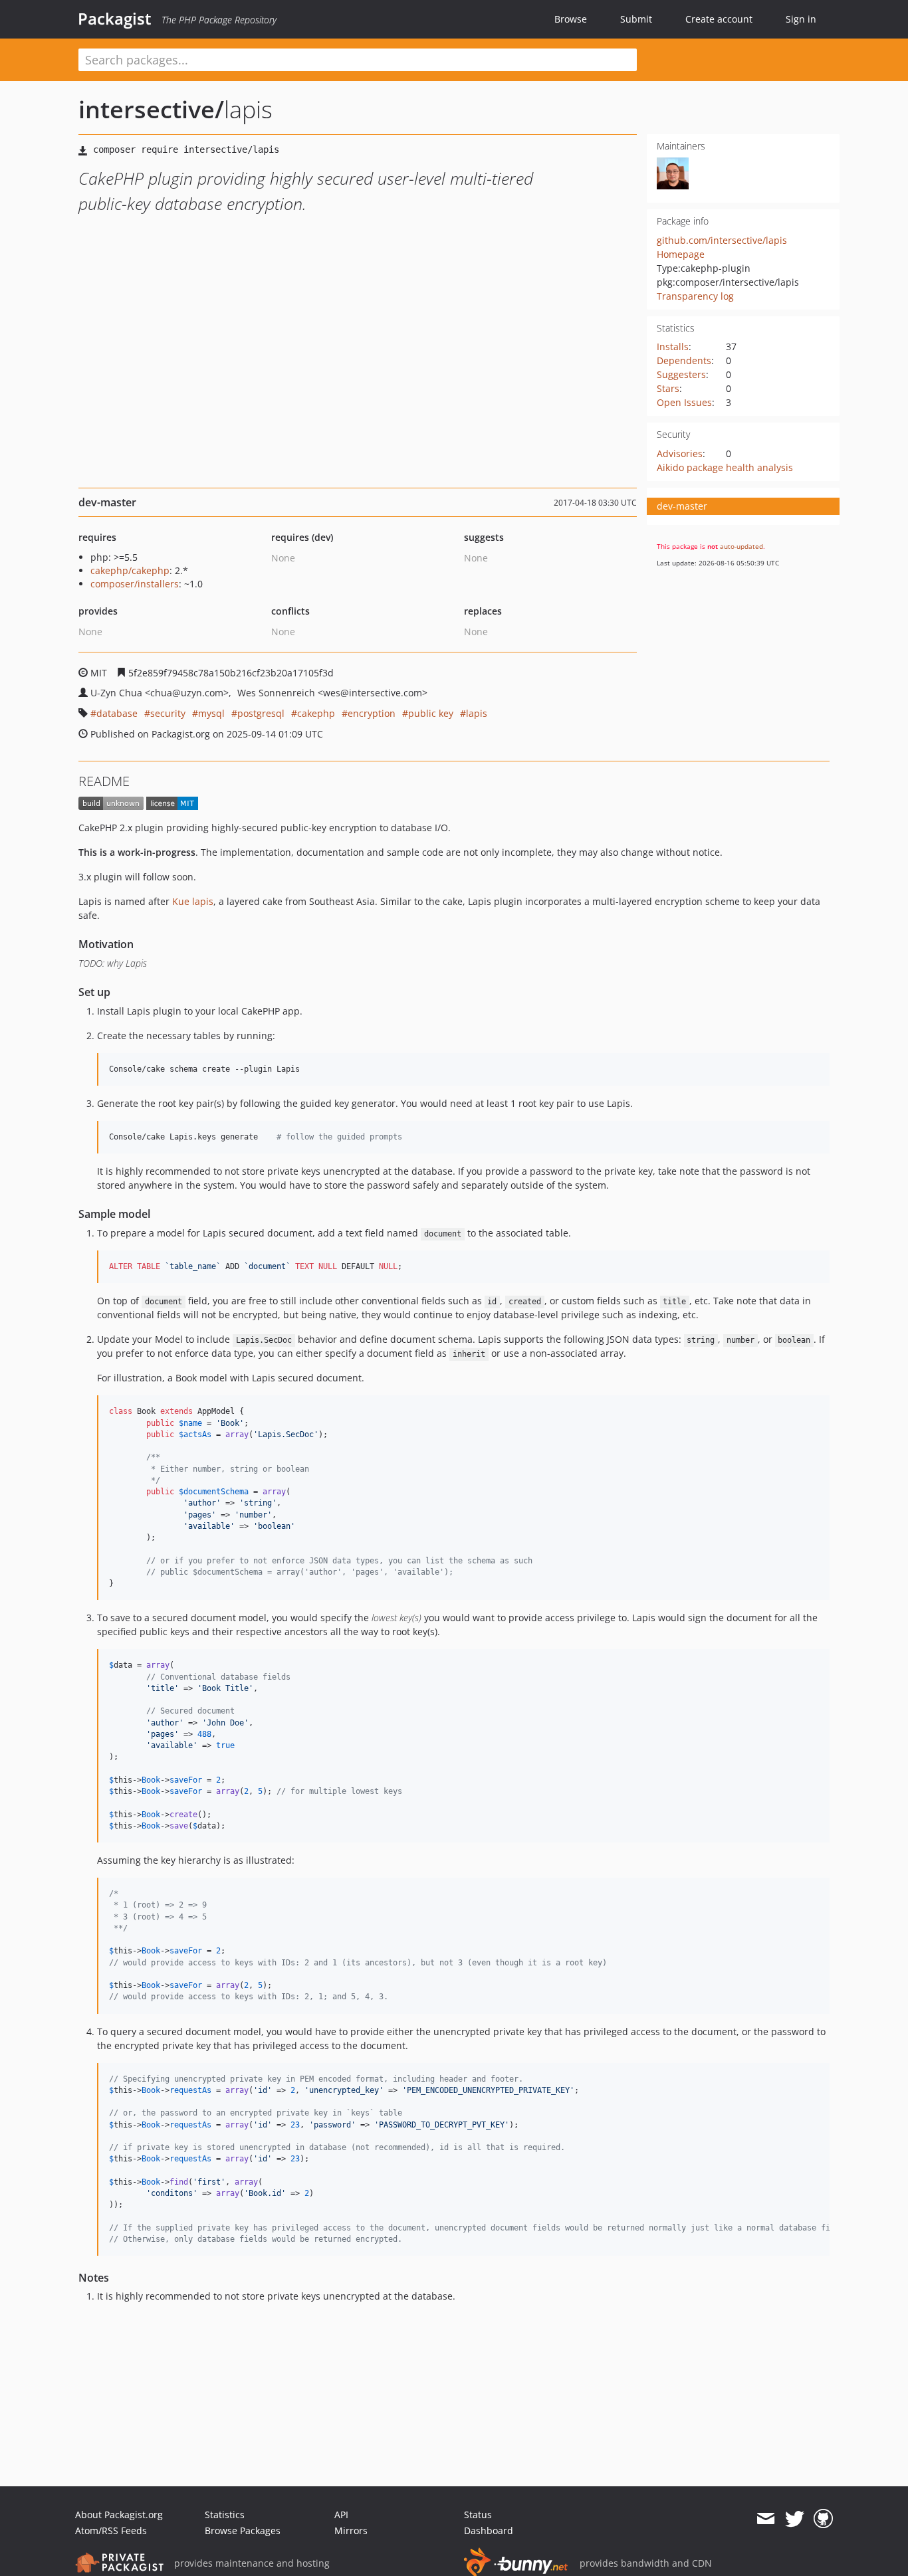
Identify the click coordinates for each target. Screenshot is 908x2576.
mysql (211, 713)
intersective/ (151, 109)
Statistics (225, 2515)
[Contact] (765, 2519)
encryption (372, 713)
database (117, 713)
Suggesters (681, 374)
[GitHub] (823, 2519)
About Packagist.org (119, 2515)
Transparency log (695, 296)
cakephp (316, 713)
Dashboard (489, 2530)
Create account (719, 19)
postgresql (261, 713)
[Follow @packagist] (795, 2519)
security (168, 713)
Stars (668, 388)
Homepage (681, 254)
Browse (571, 19)
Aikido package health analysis (725, 467)
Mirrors (351, 2530)
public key (431, 713)
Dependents (684, 360)
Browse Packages (243, 2530)
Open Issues (684, 402)
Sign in (801, 19)
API (341, 2515)
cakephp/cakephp (130, 570)
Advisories (680, 453)
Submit (636, 19)
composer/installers (135, 584)
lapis (477, 713)
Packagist (115, 19)
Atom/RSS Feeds (111, 2530)
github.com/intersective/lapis (722, 240)
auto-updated (741, 546)
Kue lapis (193, 901)
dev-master (682, 506)
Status (478, 2515)
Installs (673, 347)
